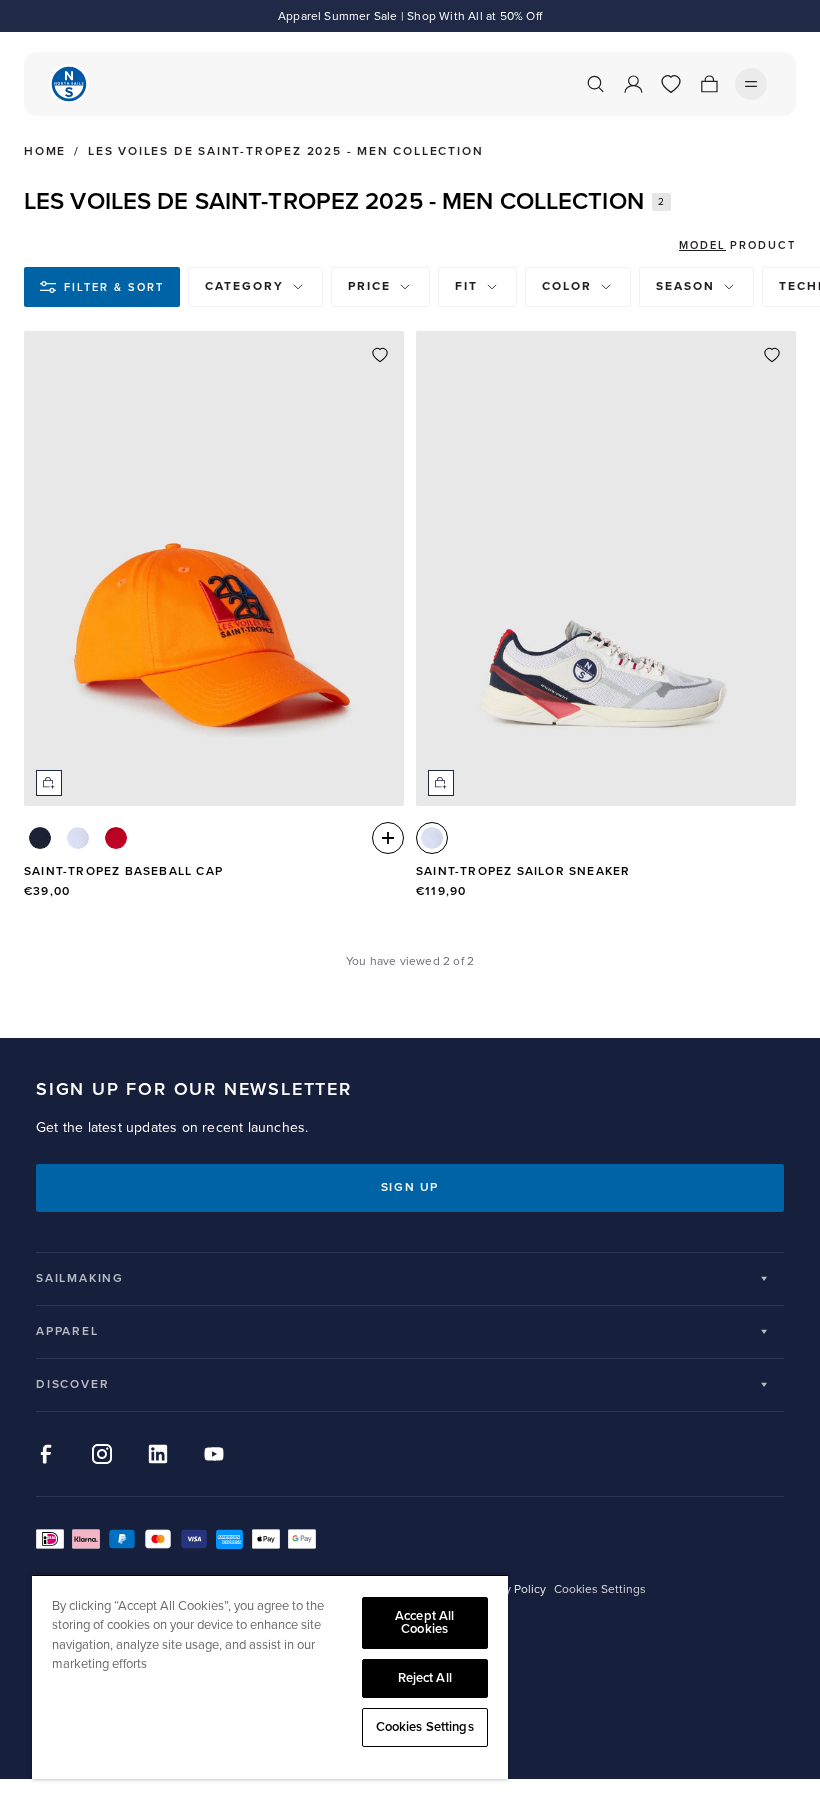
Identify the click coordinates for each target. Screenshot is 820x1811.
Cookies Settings (425, 1727)
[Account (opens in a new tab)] (633, 84)
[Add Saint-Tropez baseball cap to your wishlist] (380, 355)
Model (702, 245)
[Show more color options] (388, 838)
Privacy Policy (509, 1589)
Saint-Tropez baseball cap (123, 871)
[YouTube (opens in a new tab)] (214, 1454)
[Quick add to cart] (49, 783)
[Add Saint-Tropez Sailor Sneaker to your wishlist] (772, 355)
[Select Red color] (116, 838)
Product (763, 245)
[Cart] (709, 84)
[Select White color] (78, 838)
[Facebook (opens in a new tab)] (46, 1454)
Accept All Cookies (424, 1622)
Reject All (425, 1678)
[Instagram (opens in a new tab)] (102, 1454)
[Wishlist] (671, 84)
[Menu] (751, 84)
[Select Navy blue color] (40, 838)
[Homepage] (69, 84)
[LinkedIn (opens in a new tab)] (158, 1454)
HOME (45, 152)
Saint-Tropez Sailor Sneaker (523, 871)
